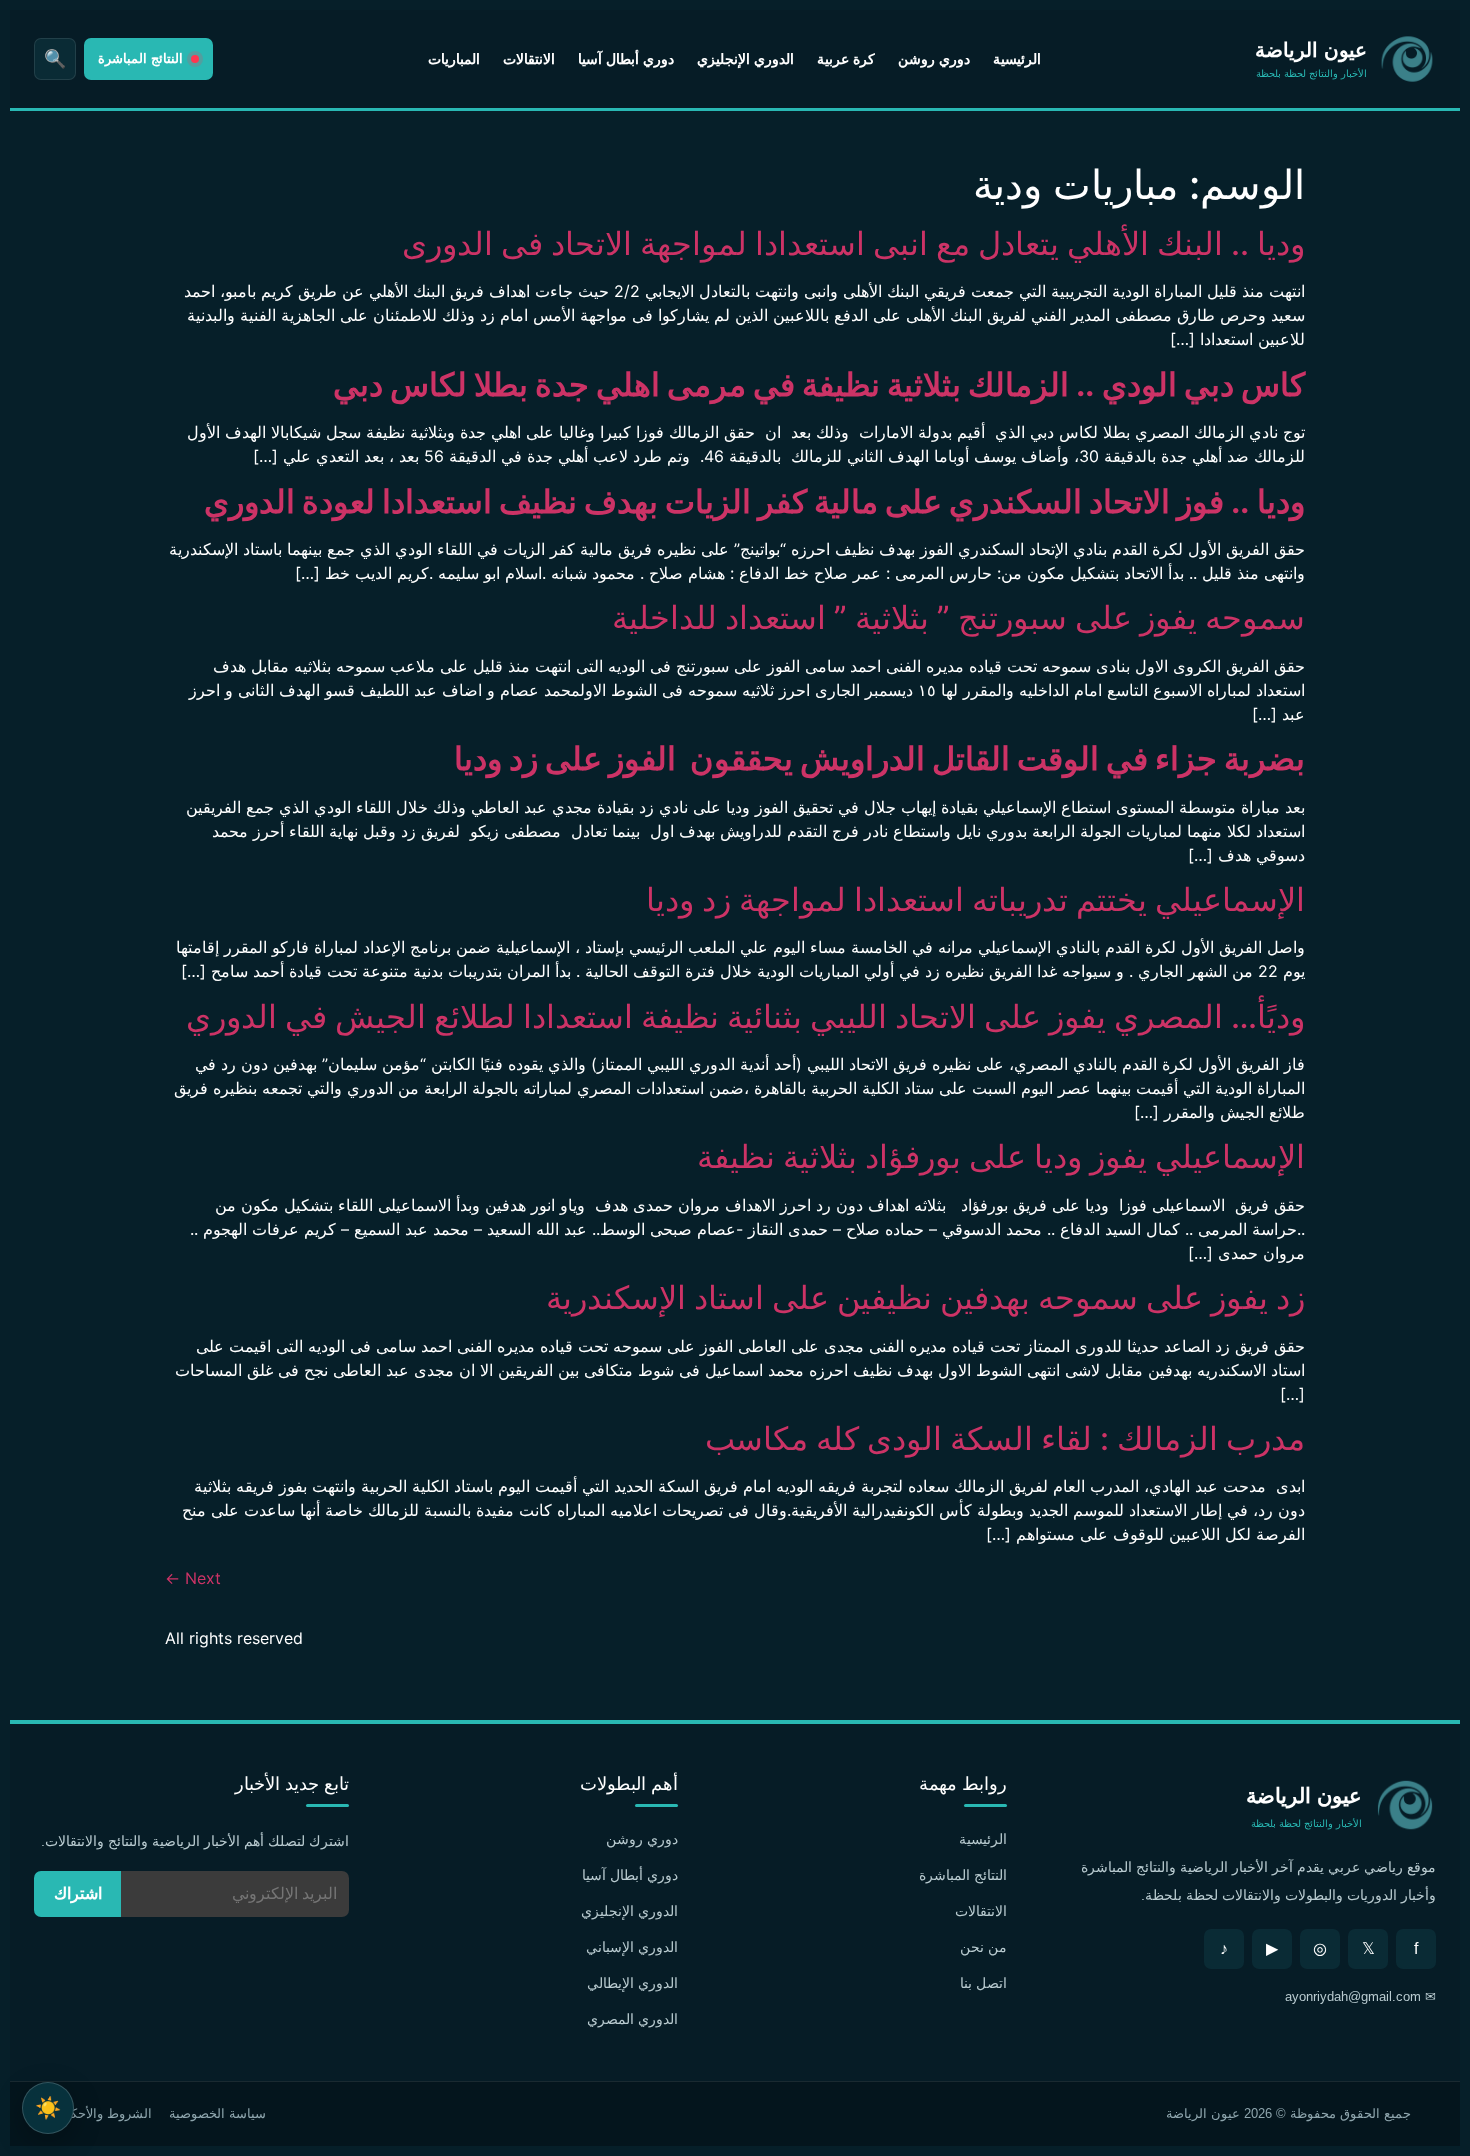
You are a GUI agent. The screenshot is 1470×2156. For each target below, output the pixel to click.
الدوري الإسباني (632, 1947)
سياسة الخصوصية (217, 2113)
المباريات (454, 59)
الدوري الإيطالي (632, 1983)
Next (193, 1578)
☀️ (48, 2107)
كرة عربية (846, 59)
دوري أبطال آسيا (626, 59)
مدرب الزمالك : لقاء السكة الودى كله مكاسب (1005, 1438)
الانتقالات (529, 59)
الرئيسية (1017, 59)
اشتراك (78, 1893)
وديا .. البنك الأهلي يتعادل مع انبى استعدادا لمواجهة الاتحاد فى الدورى (853, 243)
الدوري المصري (632, 2019)
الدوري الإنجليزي (745, 59)
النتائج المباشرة (963, 1875)
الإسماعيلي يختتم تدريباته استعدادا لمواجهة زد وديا (975, 899)
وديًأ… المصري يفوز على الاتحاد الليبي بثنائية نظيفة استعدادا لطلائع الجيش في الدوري (745, 1016)
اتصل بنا (983, 1983)
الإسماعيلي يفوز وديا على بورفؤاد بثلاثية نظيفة (997, 1156)
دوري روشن (934, 59)
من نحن (983, 1947)
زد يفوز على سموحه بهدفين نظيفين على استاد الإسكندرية (925, 1297)
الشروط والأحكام (105, 2113)
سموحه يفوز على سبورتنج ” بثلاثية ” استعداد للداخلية (958, 617)
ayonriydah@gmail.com (1353, 1996)
